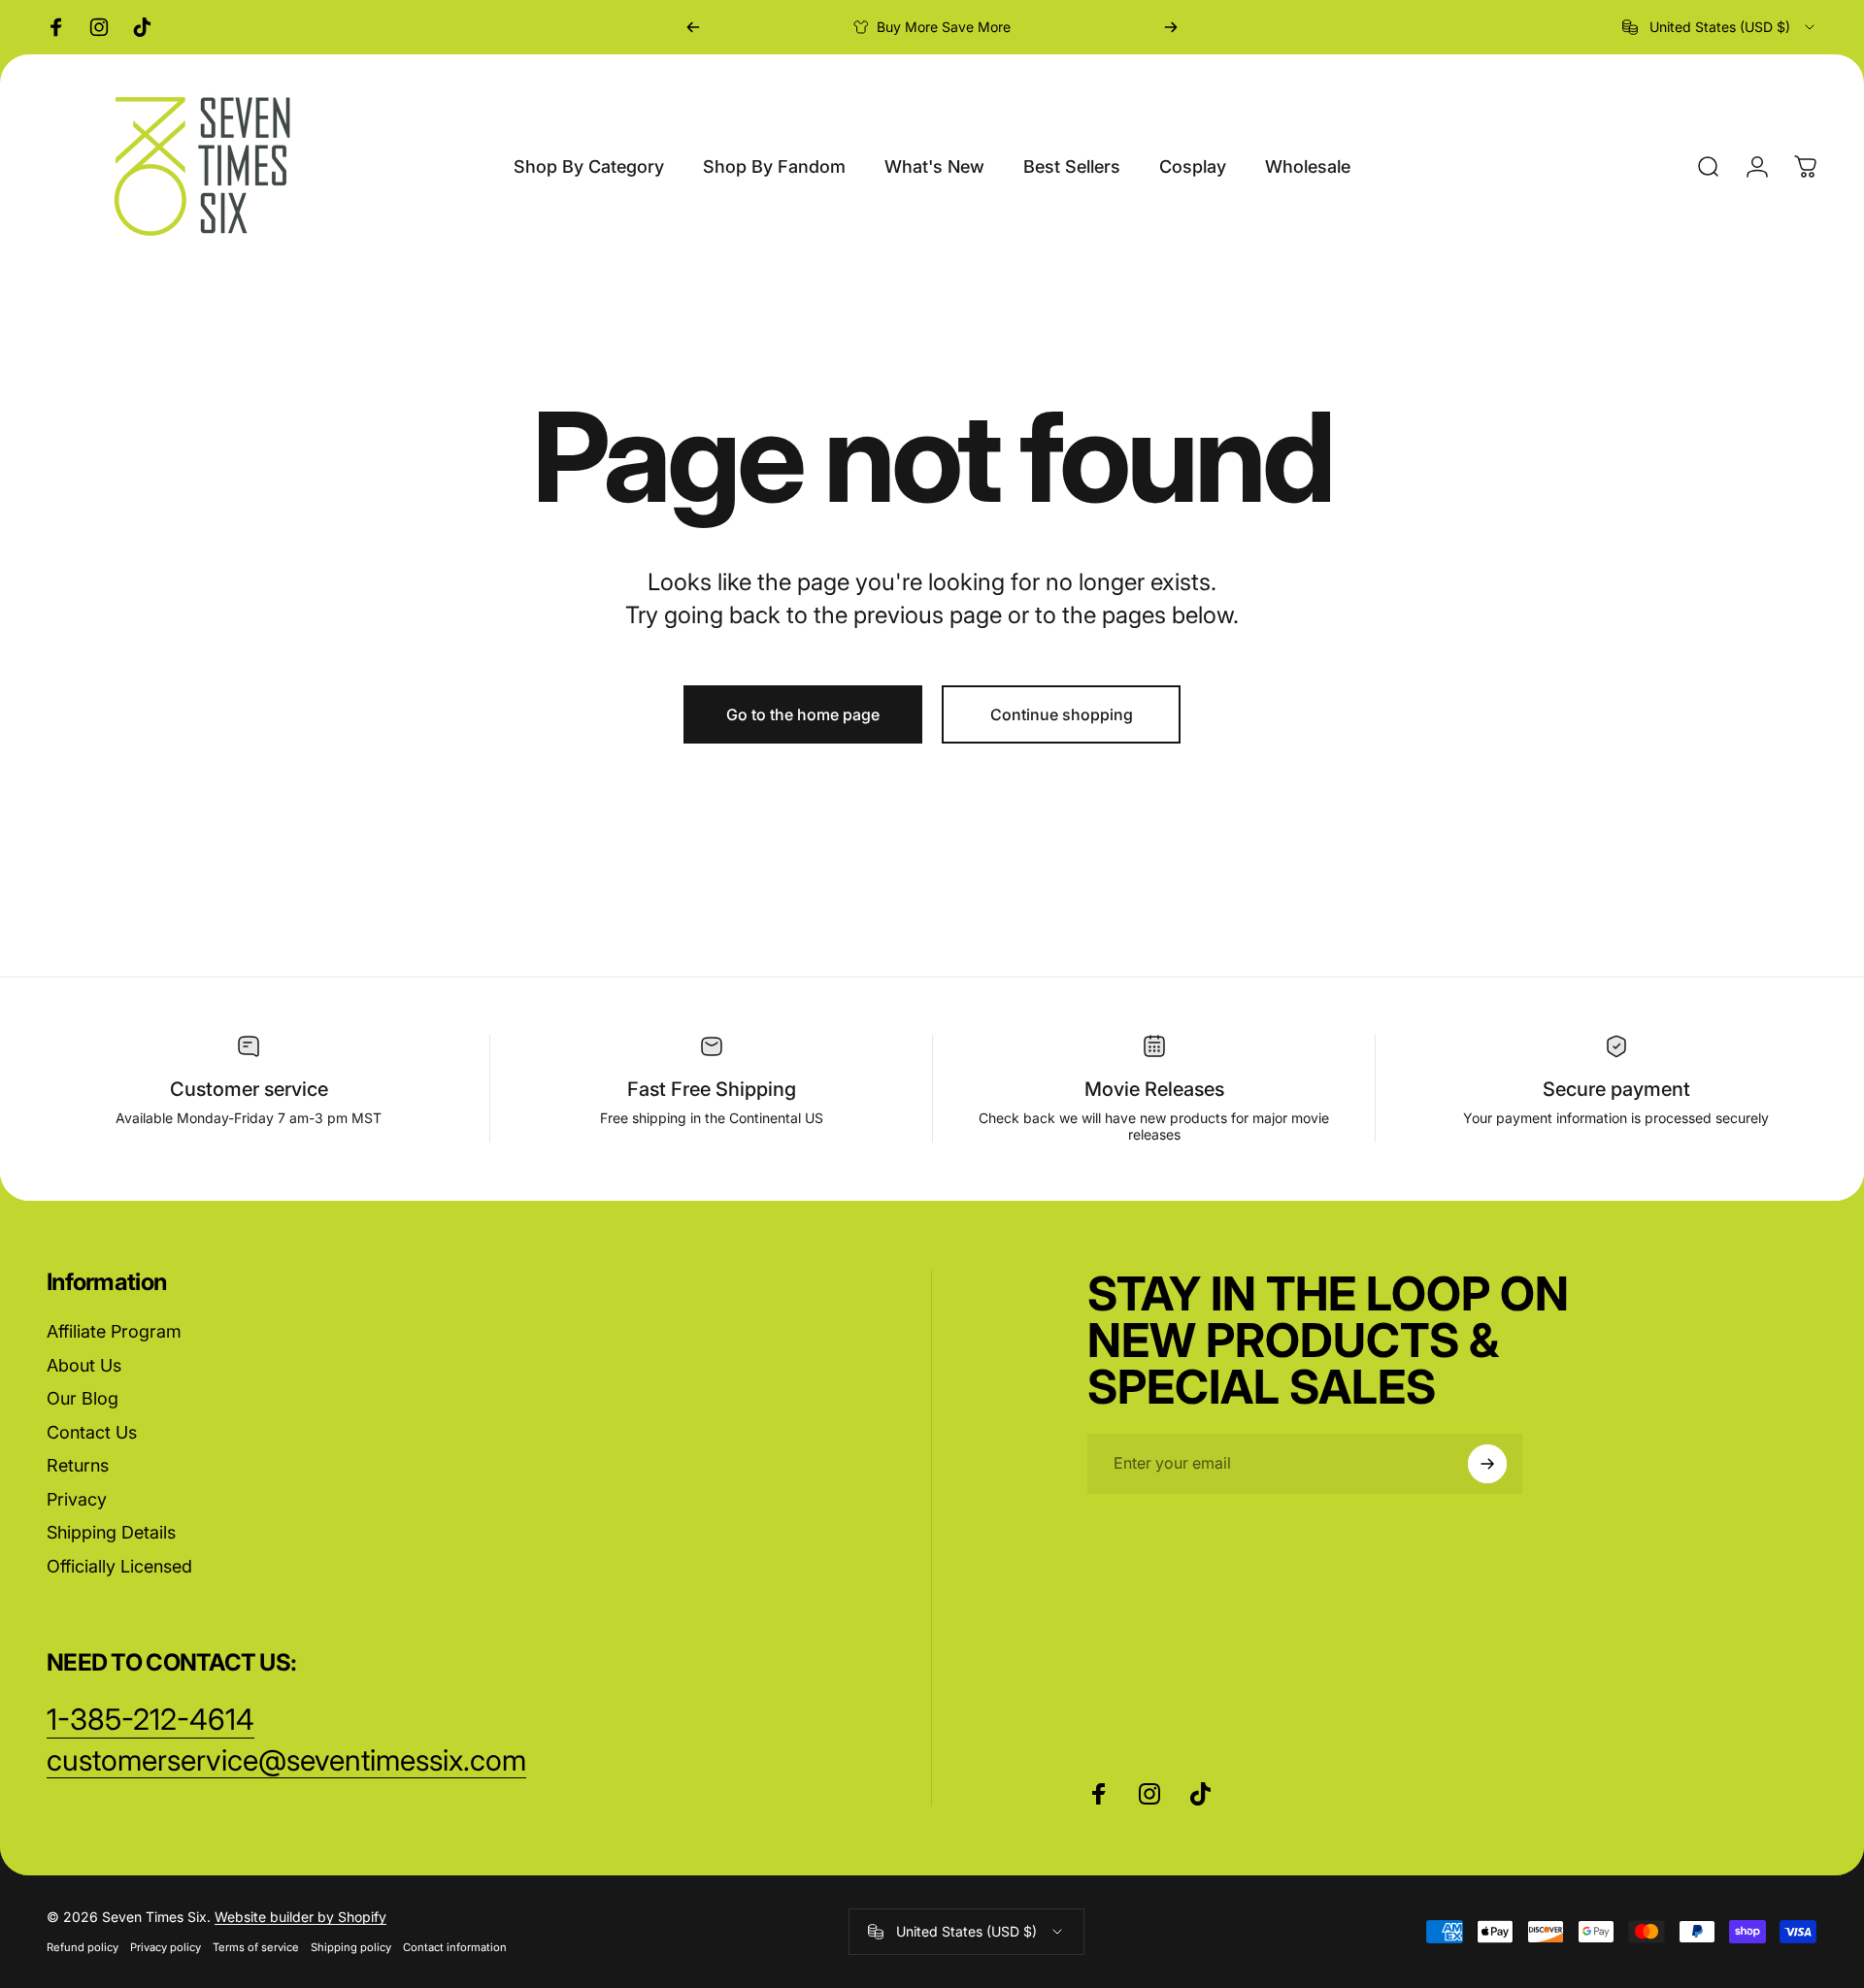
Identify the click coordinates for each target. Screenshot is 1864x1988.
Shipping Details (111, 1532)
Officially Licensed (119, 1566)
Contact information (455, 1947)
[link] (286, 1761)
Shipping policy (351, 1947)
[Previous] (693, 27)
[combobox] (1720, 27)
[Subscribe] (1487, 1464)
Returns (78, 1465)
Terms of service (256, 1947)
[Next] (1171, 27)
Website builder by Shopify (300, 1917)
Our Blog (83, 1398)
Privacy (77, 1499)
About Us (84, 1365)
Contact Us (92, 1432)
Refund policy (83, 1947)
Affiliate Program (114, 1331)
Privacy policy (166, 1947)
